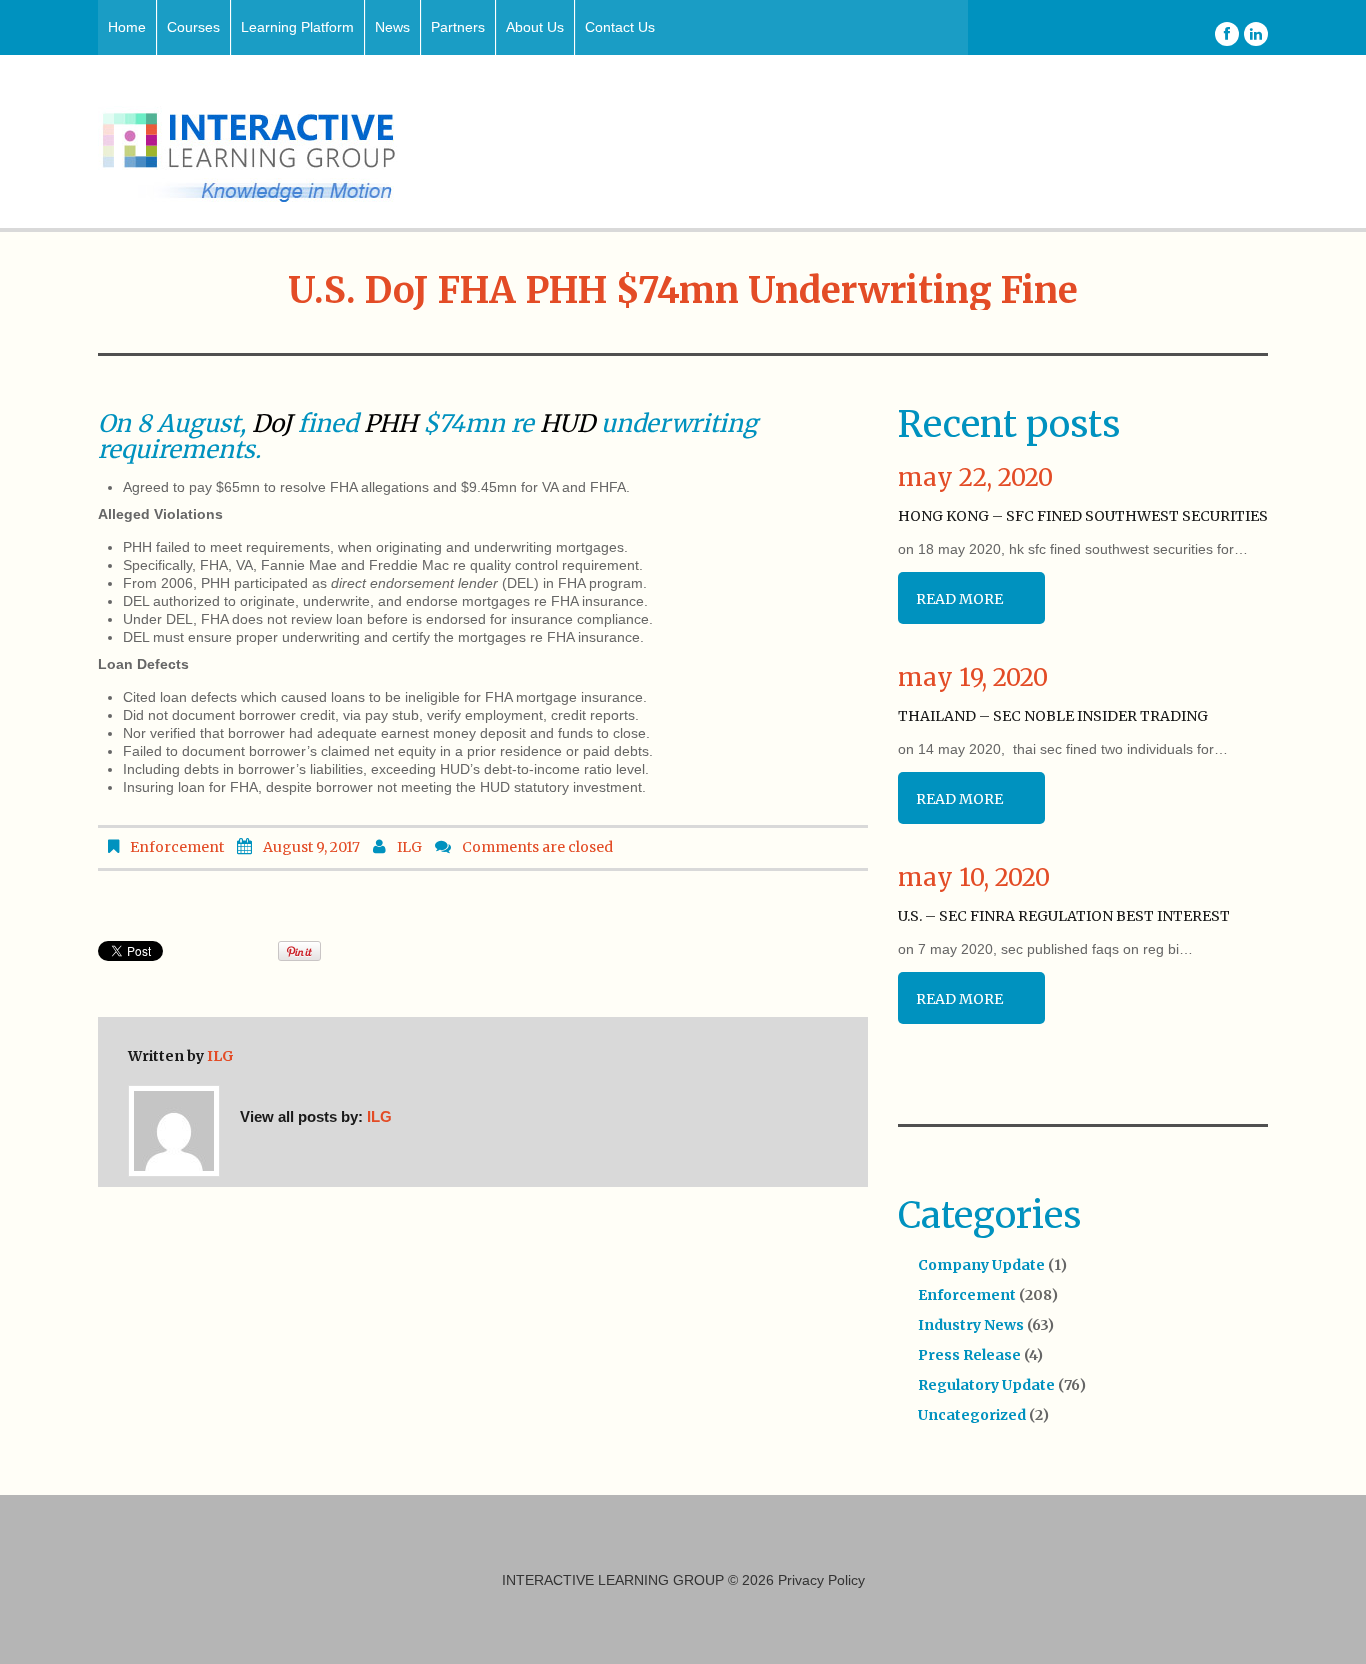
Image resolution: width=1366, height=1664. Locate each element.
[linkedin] (1256, 34)
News (392, 27)
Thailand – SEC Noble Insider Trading (1053, 716)
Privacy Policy (821, 1580)
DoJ (272, 423)
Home (127, 27)
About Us (535, 27)
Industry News (971, 1325)
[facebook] (1227, 34)
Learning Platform (297, 27)
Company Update (981, 1265)
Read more (959, 599)
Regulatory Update (986, 1385)
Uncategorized (972, 1415)
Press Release (969, 1355)
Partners (458, 27)
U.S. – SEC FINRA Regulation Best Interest (1064, 916)
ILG (409, 847)
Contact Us (620, 27)
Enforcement (177, 847)
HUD (567, 423)
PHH (390, 423)
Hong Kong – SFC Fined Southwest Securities (1083, 516)
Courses (193, 27)
